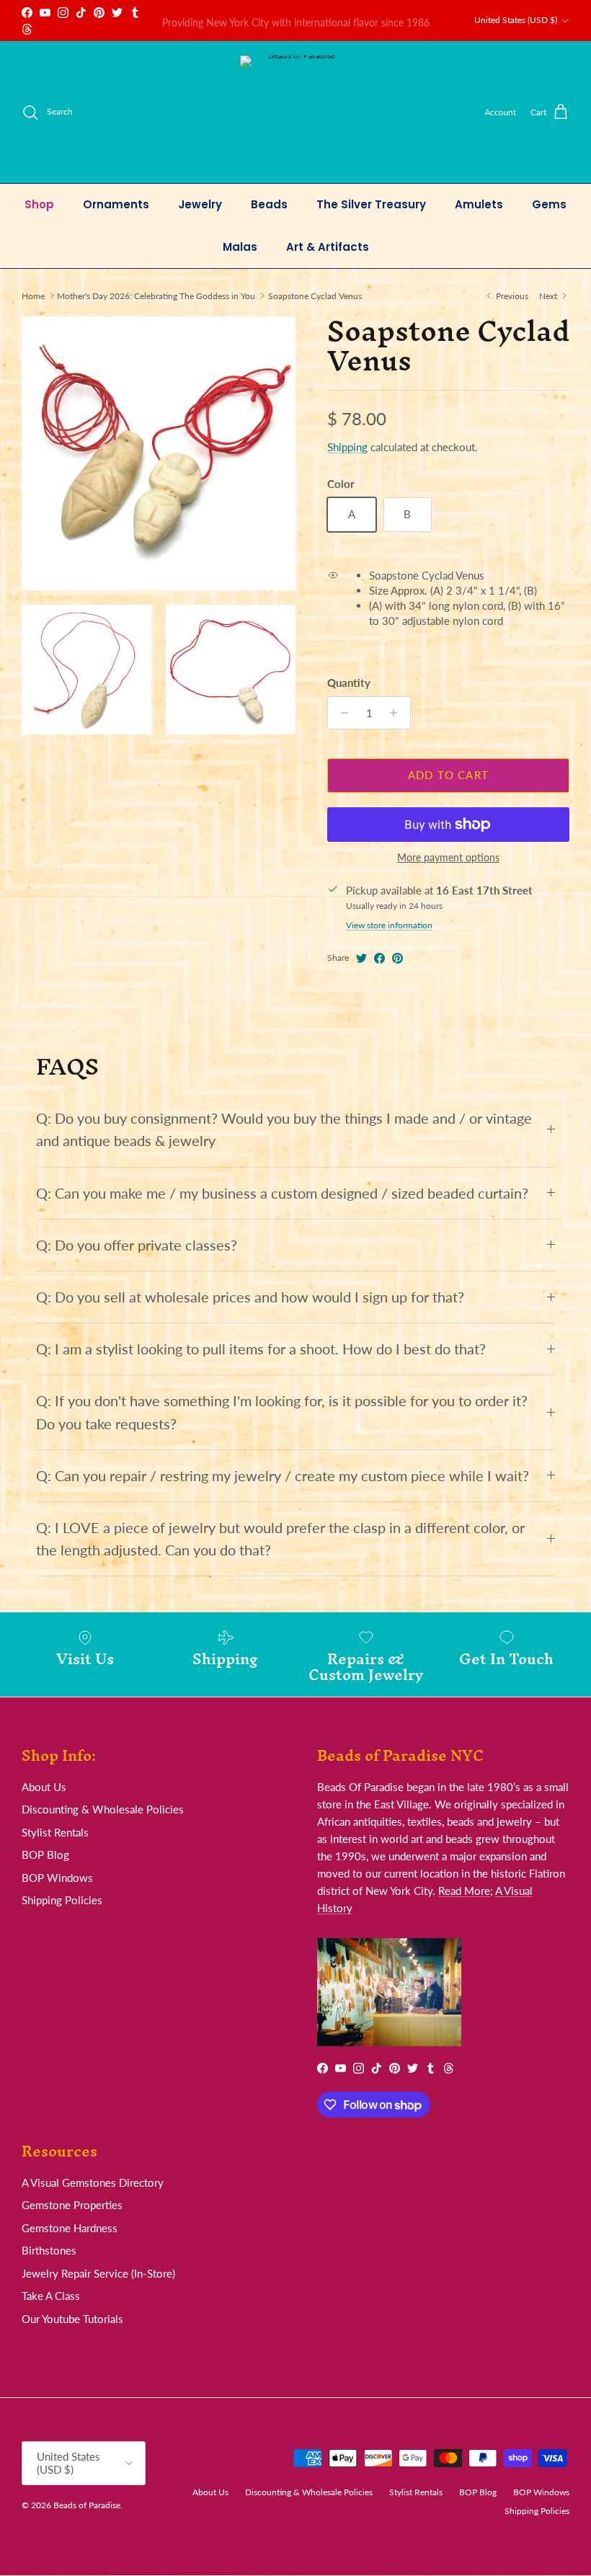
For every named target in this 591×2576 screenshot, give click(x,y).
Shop (39, 204)
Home (33, 295)
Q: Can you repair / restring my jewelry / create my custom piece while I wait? (283, 1476)
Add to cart (448, 775)
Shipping (347, 447)
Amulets (479, 204)
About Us (44, 1787)
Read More (464, 1891)
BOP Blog (45, 1855)
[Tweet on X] (361, 958)
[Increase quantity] (397, 713)
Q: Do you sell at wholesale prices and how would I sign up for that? (250, 1297)
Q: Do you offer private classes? (137, 1245)
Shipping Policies (62, 1900)
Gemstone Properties (72, 2205)
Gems (549, 204)
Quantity (349, 683)
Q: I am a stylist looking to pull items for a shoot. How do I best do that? (261, 1349)
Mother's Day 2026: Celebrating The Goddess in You (156, 295)
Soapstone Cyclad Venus (315, 295)
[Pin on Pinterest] (397, 958)
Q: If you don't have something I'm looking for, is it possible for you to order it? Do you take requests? (282, 1412)
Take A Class (51, 2296)
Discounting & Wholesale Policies (103, 1809)
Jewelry (200, 204)
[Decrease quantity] (341, 713)
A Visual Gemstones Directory (93, 2182)
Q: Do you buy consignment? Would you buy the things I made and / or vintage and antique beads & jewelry (284, 1129)
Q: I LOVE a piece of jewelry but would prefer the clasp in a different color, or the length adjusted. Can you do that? (280, 1539)
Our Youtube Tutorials (72, 2319)
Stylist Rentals (55, 1832)
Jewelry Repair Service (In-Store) (98, 2273)
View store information (389, 925)
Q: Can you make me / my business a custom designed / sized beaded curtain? (282, 1193)
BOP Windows (57, 1878)
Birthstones (49, 2250)
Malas (240, 247)
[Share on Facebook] (379, 958)
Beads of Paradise (87, 2505)
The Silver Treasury (371, 204)
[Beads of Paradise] (296, 112)
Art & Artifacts (328, 247)
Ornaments (116, 204)
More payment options (448, 858)
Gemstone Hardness (70, 2228)
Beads (269, 204)
